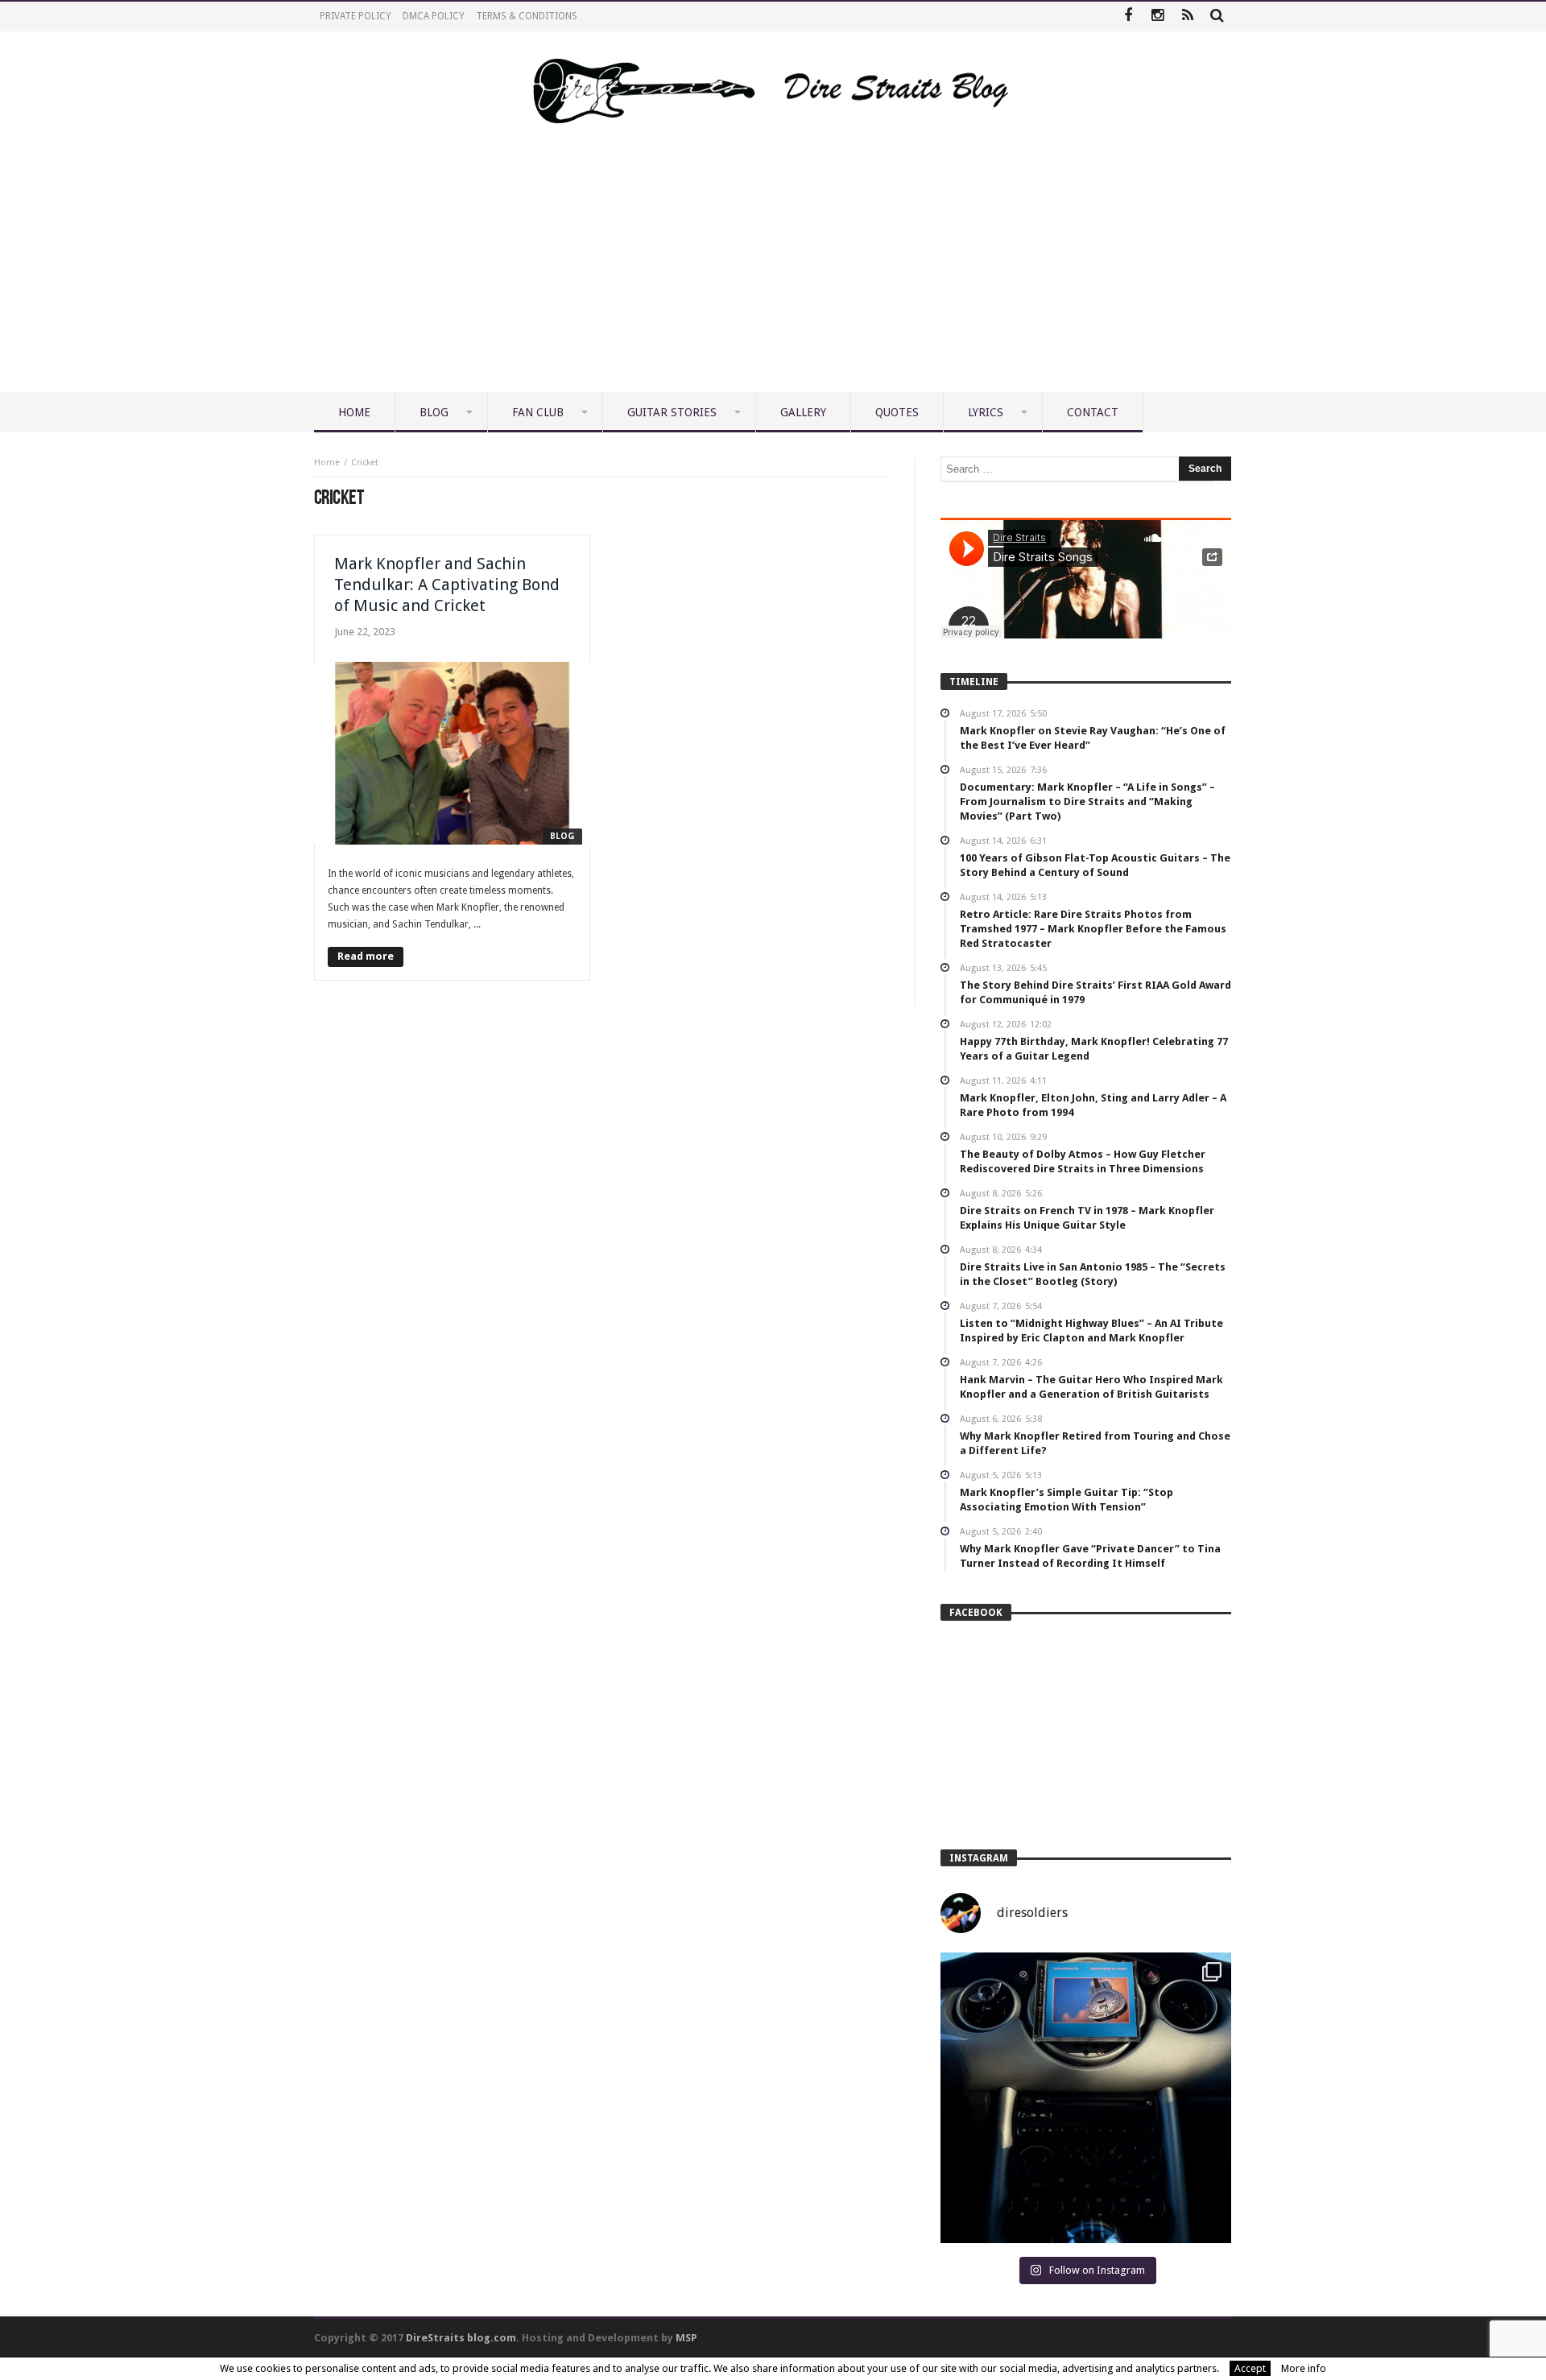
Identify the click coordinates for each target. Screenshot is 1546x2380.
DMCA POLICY (434, 16)
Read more (366, 956)
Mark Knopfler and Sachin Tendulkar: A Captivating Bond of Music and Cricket (447, 585)
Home (327, 463)
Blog (562, 836)
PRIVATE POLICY (355, 16)
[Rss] (1187, 17)
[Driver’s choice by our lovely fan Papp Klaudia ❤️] (1086, 2098)
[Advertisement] (773, 271)
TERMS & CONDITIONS (527, 16)
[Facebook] (1128, 17)
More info (1304, 2368)
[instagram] (1157, 17)
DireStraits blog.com (461, 2338)
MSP (686, 2338)
